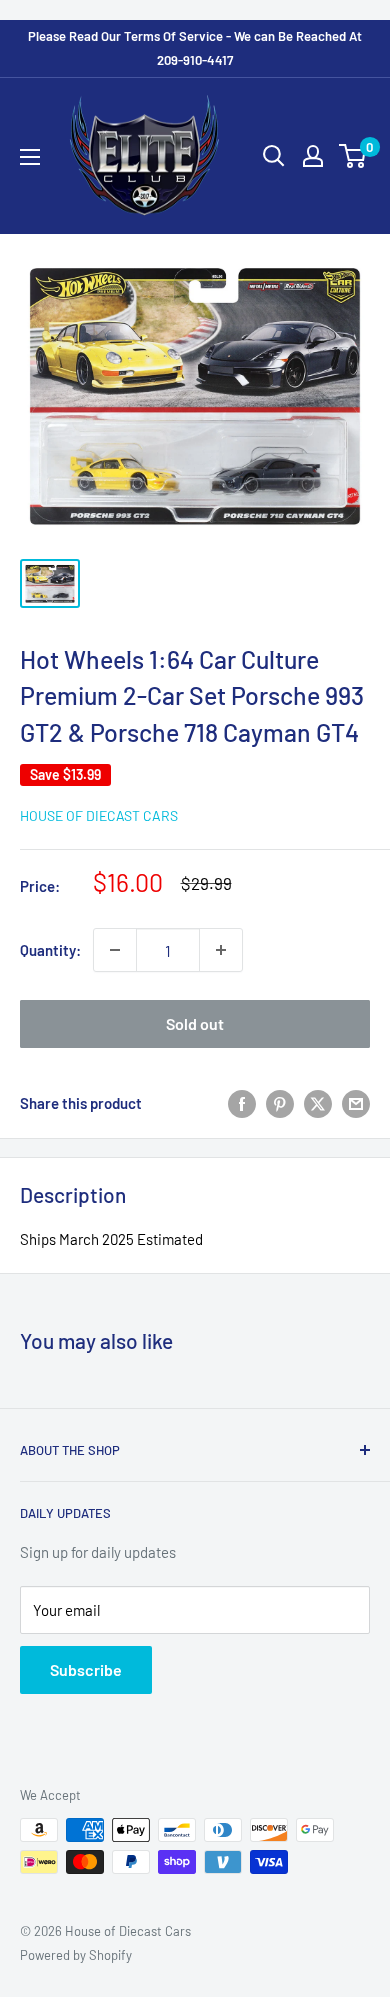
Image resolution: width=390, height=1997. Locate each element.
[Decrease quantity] (115, 950)
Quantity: (50, 950)
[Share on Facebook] (242, 1103)
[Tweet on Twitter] (318, 1103)
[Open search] (274, 156)
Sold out (195, 1023)
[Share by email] (356, 1103)
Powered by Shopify (76, 1955)
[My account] (313, 156)
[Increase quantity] (221, 950)
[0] (353, 156)
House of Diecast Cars (99, 815)
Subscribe (86, 1669)
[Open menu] (30, 157)
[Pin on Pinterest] (280, 1103)
